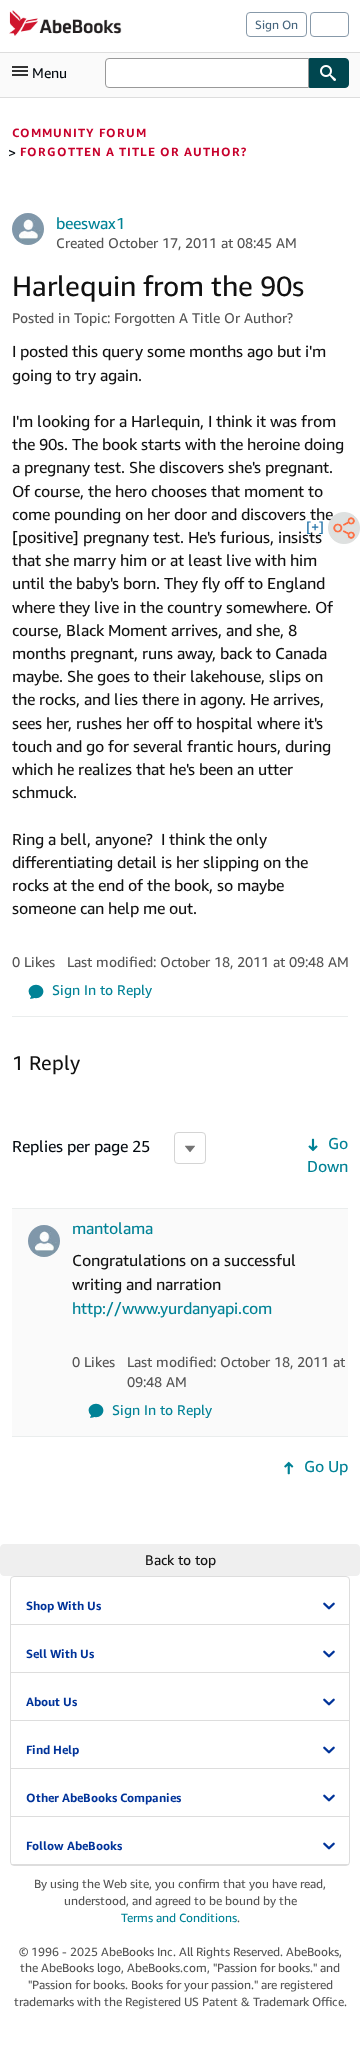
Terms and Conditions (179, 1917)
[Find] (329, 73)
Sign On (276, 24)
